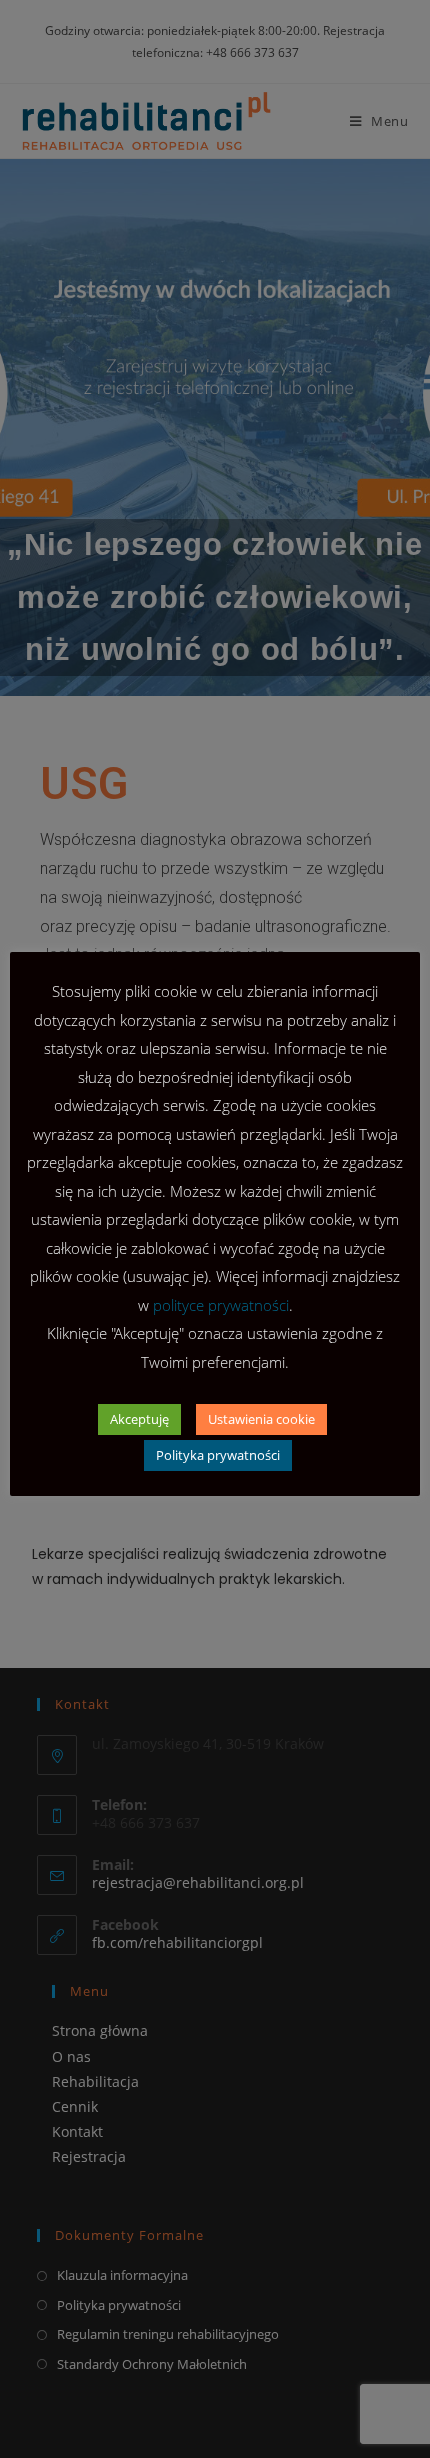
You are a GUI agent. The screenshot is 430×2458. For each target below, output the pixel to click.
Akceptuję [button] (139, 1419)
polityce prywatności (221, 1305)
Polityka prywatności (218, 1455)
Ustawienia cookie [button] (261, 1419)
